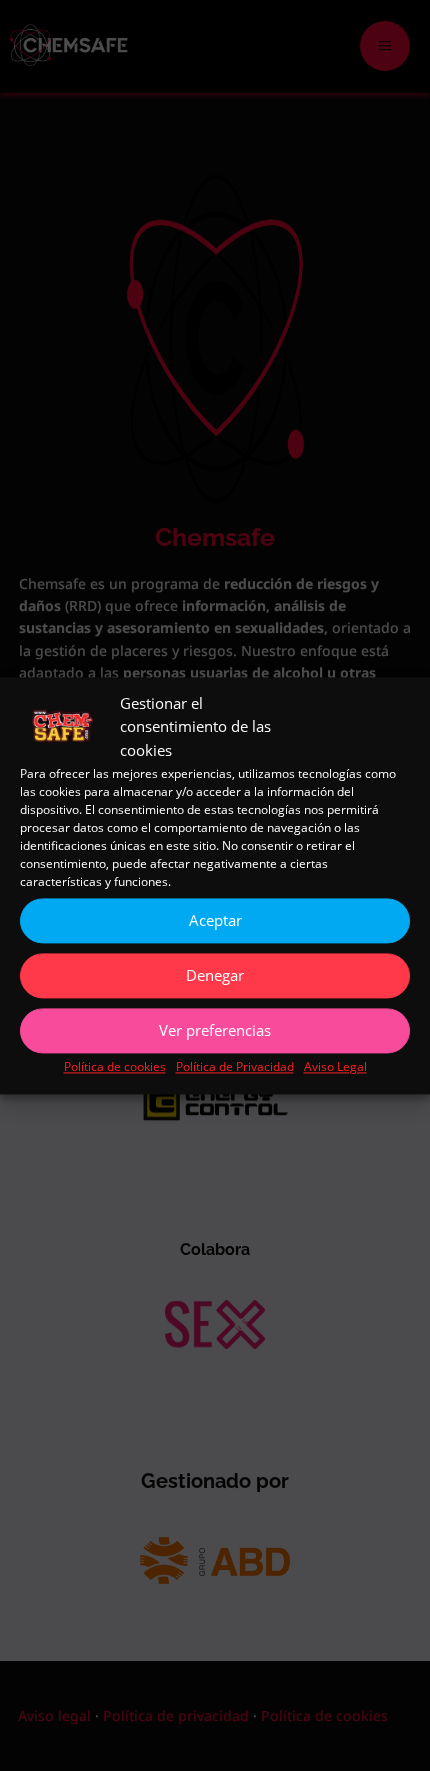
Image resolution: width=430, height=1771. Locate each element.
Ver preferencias (215, 1031)
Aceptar (215, 921)
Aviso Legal (335, 1066)
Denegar (215, 976)
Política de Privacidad (235, 1066)
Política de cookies (115, 1066)
